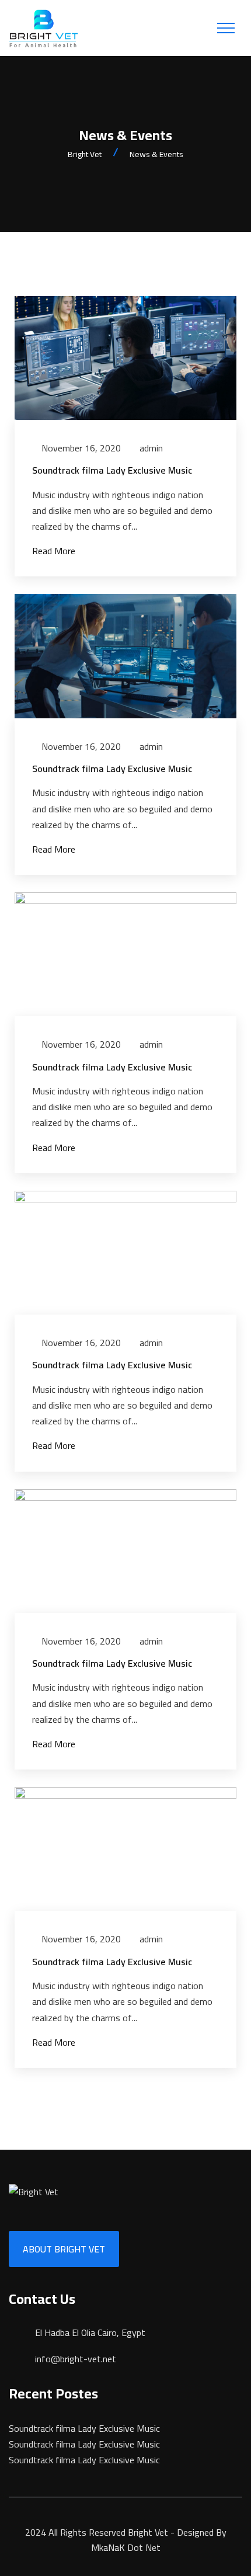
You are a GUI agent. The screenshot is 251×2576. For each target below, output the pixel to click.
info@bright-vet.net (76, 2359)
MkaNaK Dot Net (126, 2547)
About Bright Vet (64, 2249)
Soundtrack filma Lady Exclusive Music (112, 470)
